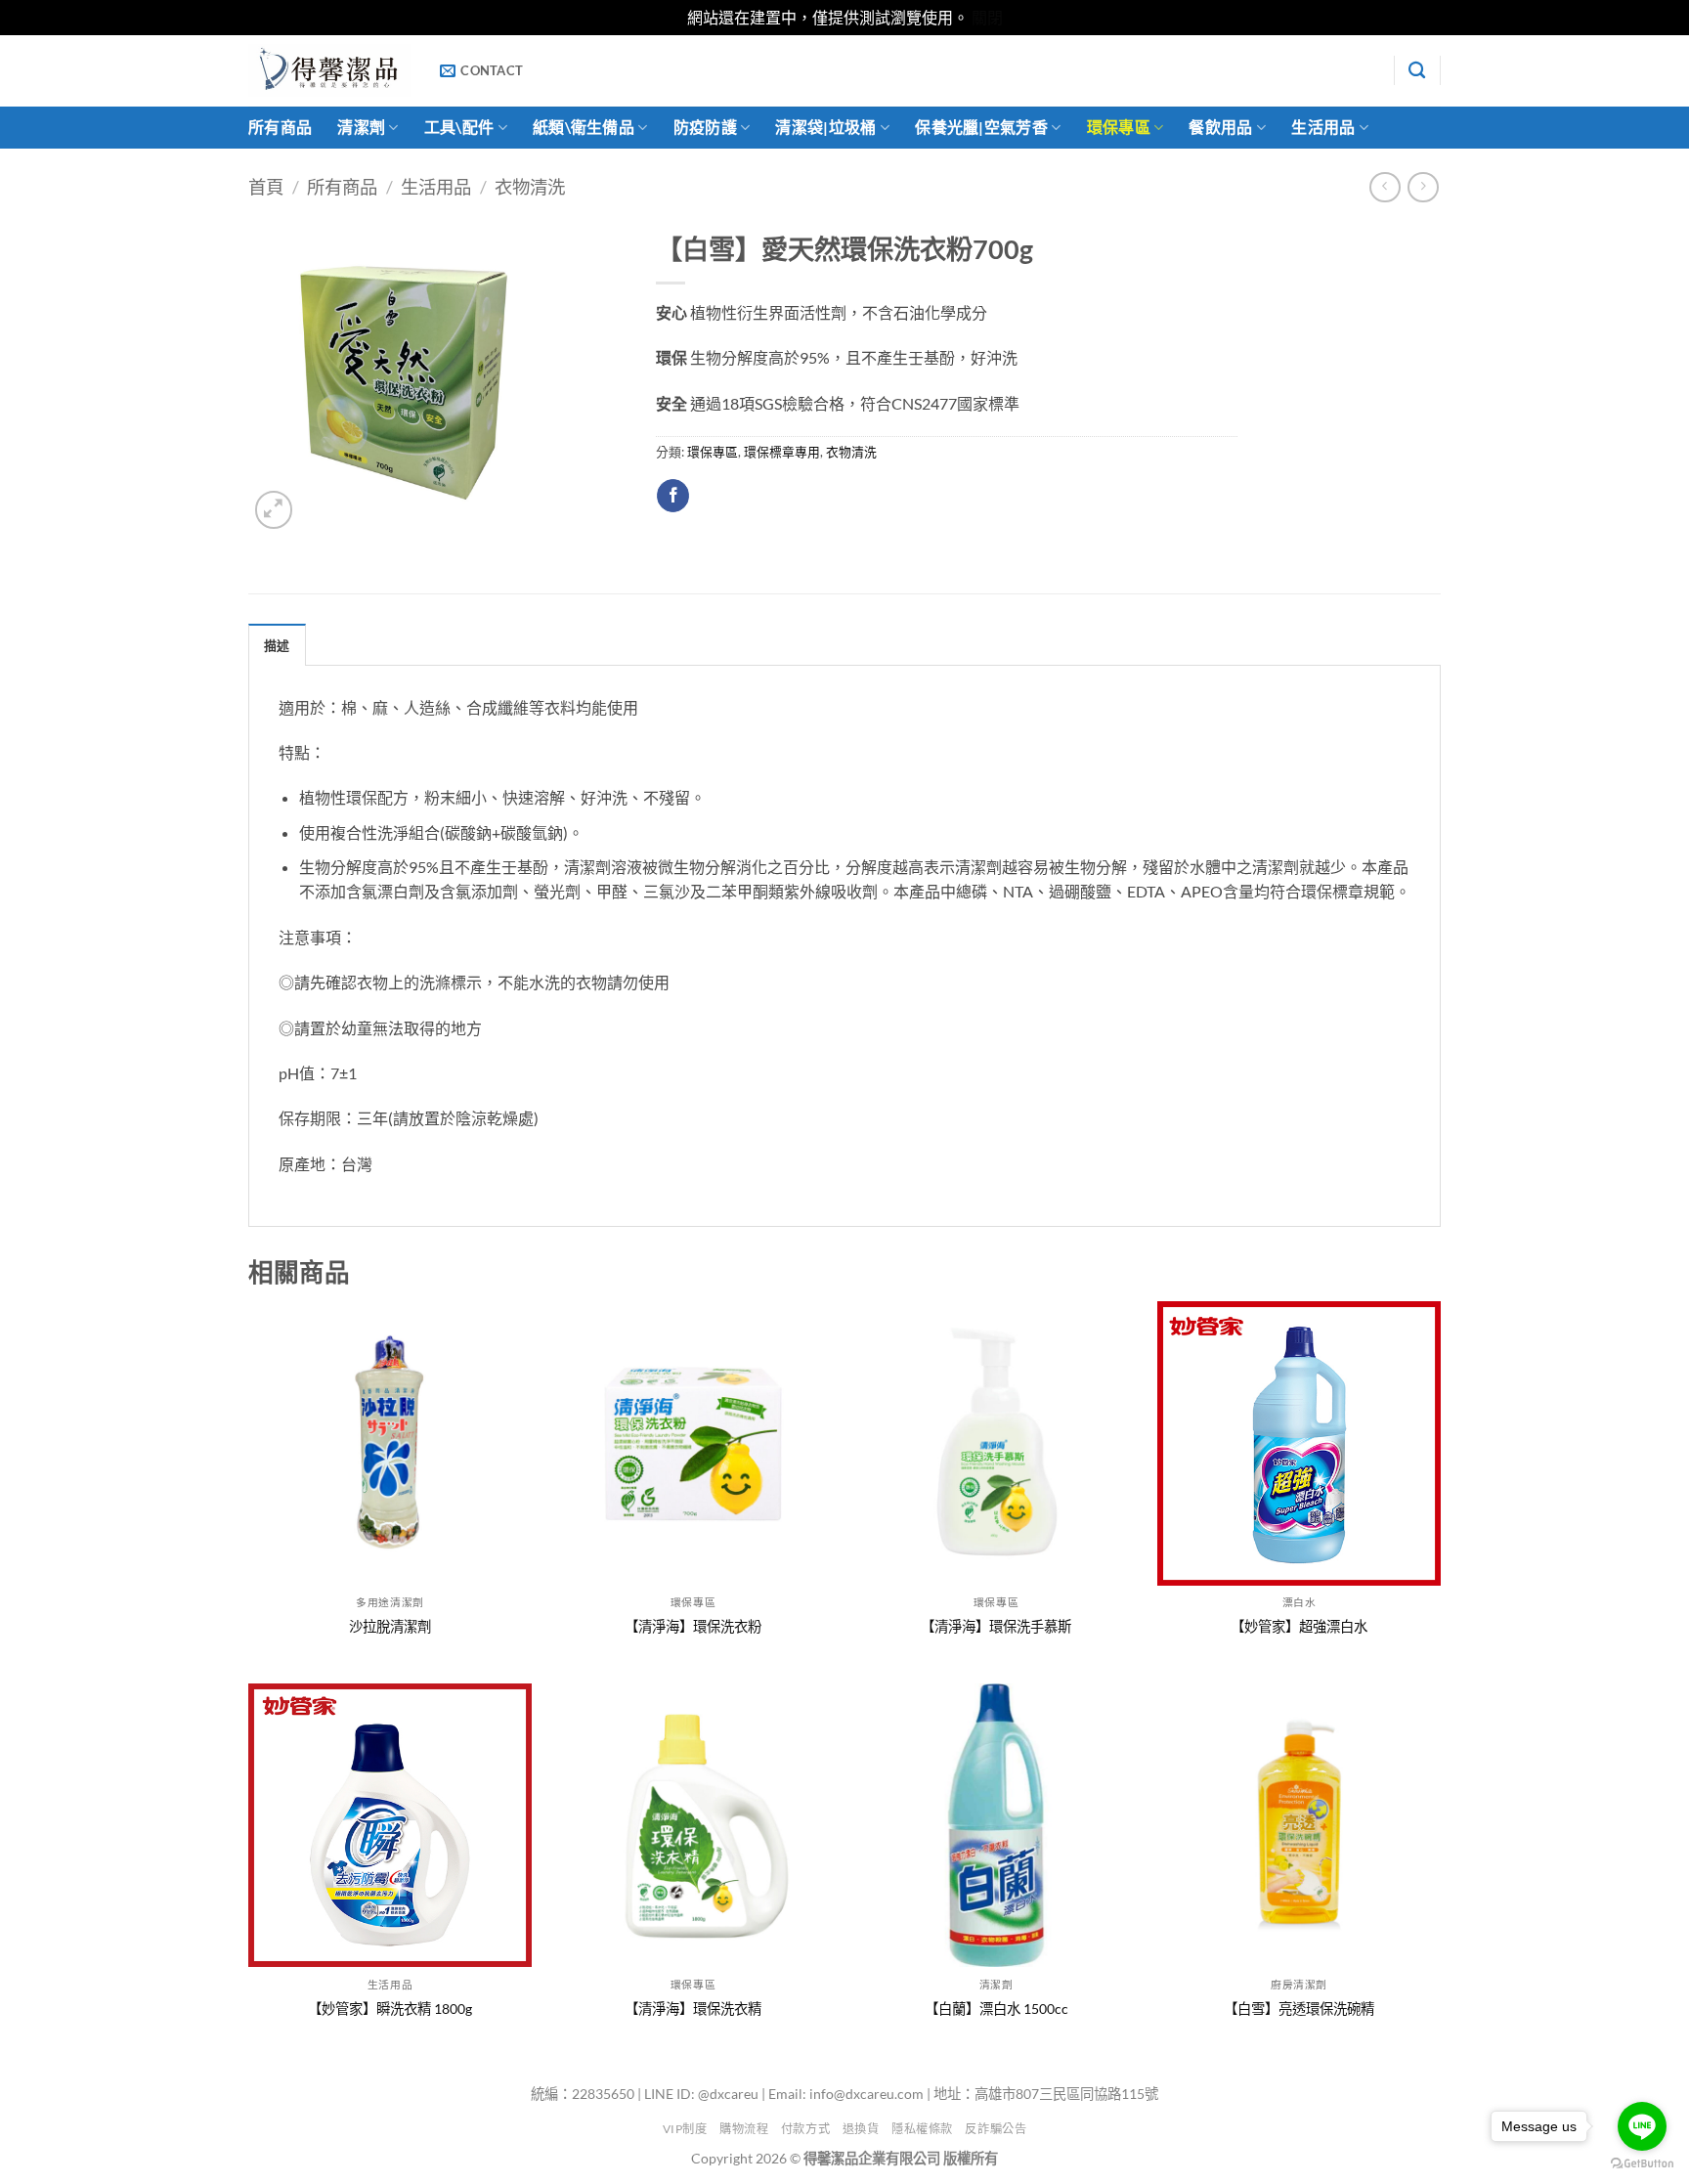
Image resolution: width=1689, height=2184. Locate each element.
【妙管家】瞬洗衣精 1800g (390, 2009)
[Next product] (1385, 187)
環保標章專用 (782, 452)
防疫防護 (705, 127)
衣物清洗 (530, 187)
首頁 (266, 187)
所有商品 (280, 127)
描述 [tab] (277, 645)
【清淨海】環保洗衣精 (693, 2009)
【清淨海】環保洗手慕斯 (996, 1626)
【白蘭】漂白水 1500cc (996, 2009)
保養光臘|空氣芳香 (981, 127)
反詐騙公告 (996, 2129)
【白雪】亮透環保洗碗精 (1299, 2009)
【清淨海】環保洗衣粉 (693, 1626)
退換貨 (861, 2129)
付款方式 (805, 2129)
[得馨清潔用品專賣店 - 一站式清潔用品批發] (329, 70)
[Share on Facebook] (673, 496)
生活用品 (1323, 127)
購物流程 (744, 2129)
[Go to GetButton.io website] (1642, 2164)
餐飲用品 (1220, 127)
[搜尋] (1417, 71)
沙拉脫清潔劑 (390, 1626)
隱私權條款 (922, 2129)
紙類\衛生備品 (584, 127)
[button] (274, 510)
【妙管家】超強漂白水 (1299, 1626)
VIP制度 (685, 2129)
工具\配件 (459, 127)
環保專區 (1119, 127)
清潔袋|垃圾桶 (825, 127)
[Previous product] (1423, 187)
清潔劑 (361, 127)
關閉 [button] (987, 17)
